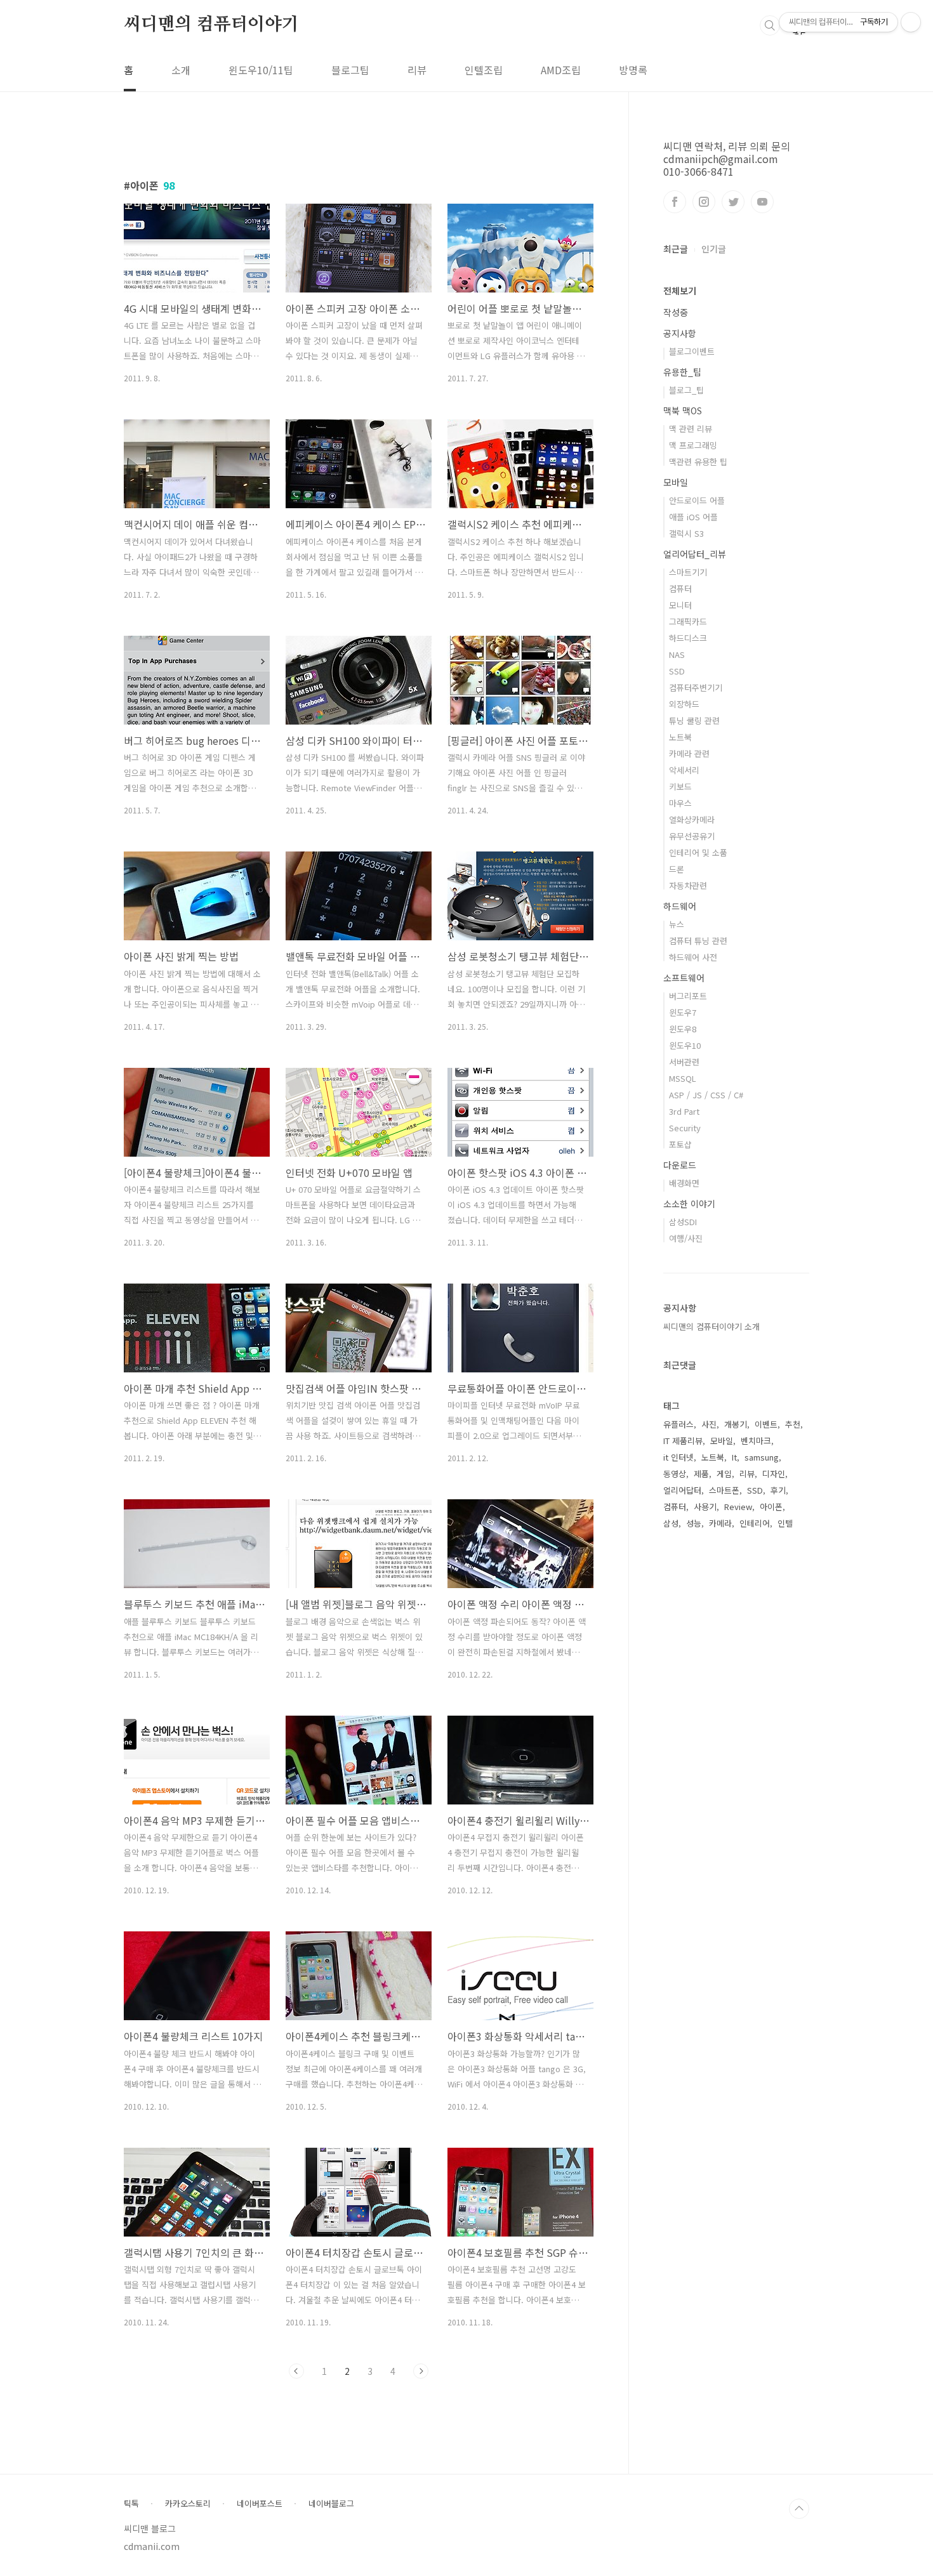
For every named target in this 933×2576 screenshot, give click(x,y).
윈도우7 (683, 1012)
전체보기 (680, 291)
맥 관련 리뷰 (691, 429)
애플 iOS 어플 (693, 517)
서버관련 (684, 1062)
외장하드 (684, 704)
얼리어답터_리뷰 (695, 554)
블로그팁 (350, 70)
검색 (770, 25)
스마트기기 (688, 572)
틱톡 (131, 2504)
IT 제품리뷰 (683, 1441)
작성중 (676, 312)
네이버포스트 (260, 2504)
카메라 (720, 1523)
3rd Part (684, 1111)
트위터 (733, 202)
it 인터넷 (678, 1457)
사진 (709, 1424)
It (734, 1457)
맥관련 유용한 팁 (698, 462)
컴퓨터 (680, 588)
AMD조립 (561, 70)
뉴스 (677, 924)
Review (738, 1507)
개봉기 (736, 1424)
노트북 (680, 737)
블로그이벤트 (692, 351)
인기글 (714, 249)
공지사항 (680, 333)
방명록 (633, 70)
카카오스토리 (188, 2504)
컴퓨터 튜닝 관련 (698, 941)
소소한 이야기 (689, 1204)
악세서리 (684, 770)
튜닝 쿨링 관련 (694, 720)
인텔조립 (484, 70)
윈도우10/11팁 (261, 70)
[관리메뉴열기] (911, 22)
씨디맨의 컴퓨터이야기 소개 (711, 1326)
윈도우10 (685, 1045)
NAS (677, 654)
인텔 (785, 1523)
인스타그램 (704, 202)
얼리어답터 (682, 1490)
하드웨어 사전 (693, 957)
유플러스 (678, 1424)
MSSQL (683, 1078)
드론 (677, 869)
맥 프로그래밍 (693, 445)
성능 (694, 1523)
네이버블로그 (331, 2504)
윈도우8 (683, 1029)
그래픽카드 (688, 621)
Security (685, 1128)
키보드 (680, 786)
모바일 (676, 482)
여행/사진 (686, 1238)
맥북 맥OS (683, 411)
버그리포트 (688, 996)
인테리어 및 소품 (698, 852)
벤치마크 (756, 1441)
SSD (677, 671)
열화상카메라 (692, 819)
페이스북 (675, 202)
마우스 (680, 803)
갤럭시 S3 (686, 533)
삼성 (671, 1523)
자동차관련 (688, 885)
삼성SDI (683, 1222)
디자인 (774, 1474)
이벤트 (766, 1424)
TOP (799, 2509)
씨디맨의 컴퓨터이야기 (211, 25)
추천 (793, 1424)
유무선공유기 (692, 836)
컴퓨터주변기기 (696, 687)
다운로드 (680, 1165)
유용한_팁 (682, 372)
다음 (421, 2371)
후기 (778, 1490)
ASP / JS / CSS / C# (706, 1095)
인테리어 (755, 1523)
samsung (762, 1457)
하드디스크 (688, 638)
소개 (181, 70)
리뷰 (417, 70)
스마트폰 (724, 1490)
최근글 (676, 249)
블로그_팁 (686, 390)
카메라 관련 (689, 753)
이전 (296, 2371)
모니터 (680, 605)
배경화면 (684, 1183)
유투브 (762, 202)
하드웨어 (680, 906)
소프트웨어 (684, 978)
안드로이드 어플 (697, 500)
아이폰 (771, 1507)
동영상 (675, 1474)
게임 (724, 1474)
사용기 (705, 1507)
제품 (701, 1474)
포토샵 (680, 1144)
